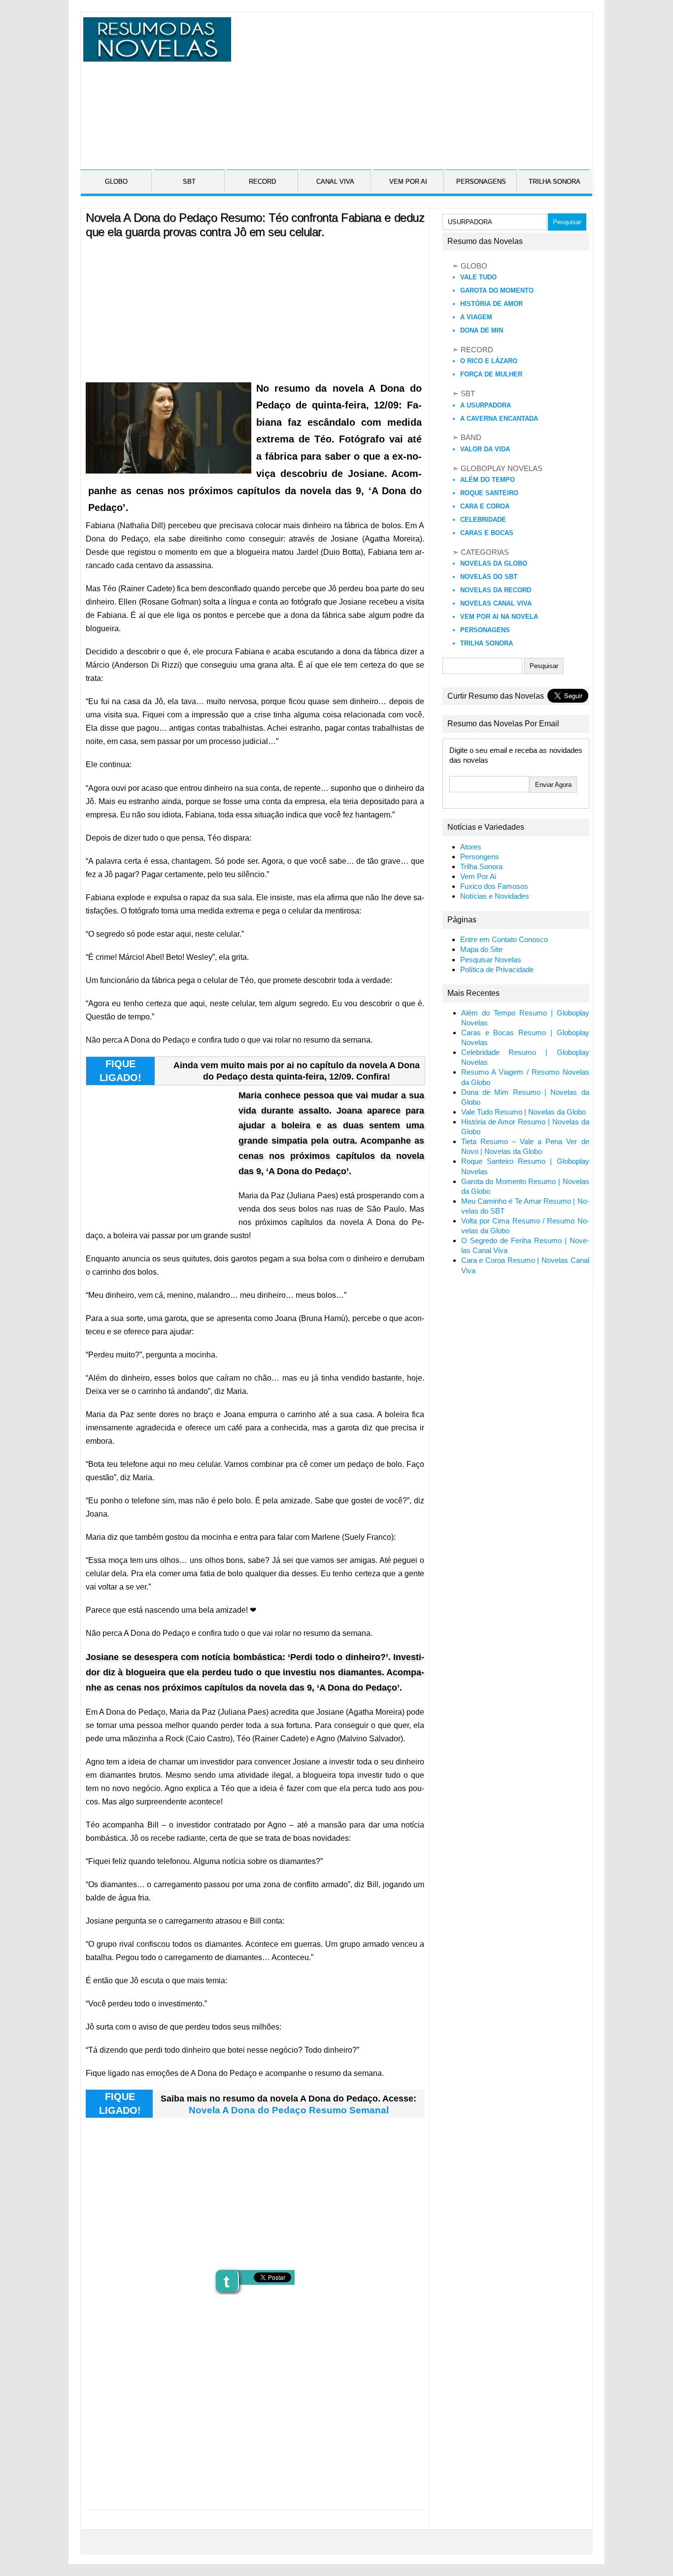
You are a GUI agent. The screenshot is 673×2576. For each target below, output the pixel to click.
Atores (471, 847)
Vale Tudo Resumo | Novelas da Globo (523, 1112)
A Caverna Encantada (499, 419)
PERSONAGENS (481, 182)
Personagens (485, 630)
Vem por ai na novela (499, 617)
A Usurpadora (486, 405)
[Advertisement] (410, 86)
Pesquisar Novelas (491, 960)
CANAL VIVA (335, 182)
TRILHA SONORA (555, 182)
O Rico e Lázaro (489, 361)
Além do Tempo (488, 480)
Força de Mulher (491, 374)
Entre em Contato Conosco (504, 940)
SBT (189, 182)
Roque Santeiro (489, 493)
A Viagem (476, 317)
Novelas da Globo (494, 563)
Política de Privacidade (497, 970)
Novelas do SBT (489, 577)
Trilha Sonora (487, 643)
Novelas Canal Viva (496, 603)
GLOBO (116, 182)
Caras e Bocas (487, 533)
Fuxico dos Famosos (494, 886)
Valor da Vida (485, 449)
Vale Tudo (478, 277)
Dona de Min (482, 330)
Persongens (480, 857)
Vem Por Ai (478, 877)
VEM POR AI (408, 182)
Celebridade (483, 520)
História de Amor (491, 304)
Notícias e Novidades (495, 896)
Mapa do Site (481, 949)
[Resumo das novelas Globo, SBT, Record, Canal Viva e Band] (155, 56)
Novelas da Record (496, 590)
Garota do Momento (497, 290)
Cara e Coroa (485, 506)
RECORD (262, 182)
